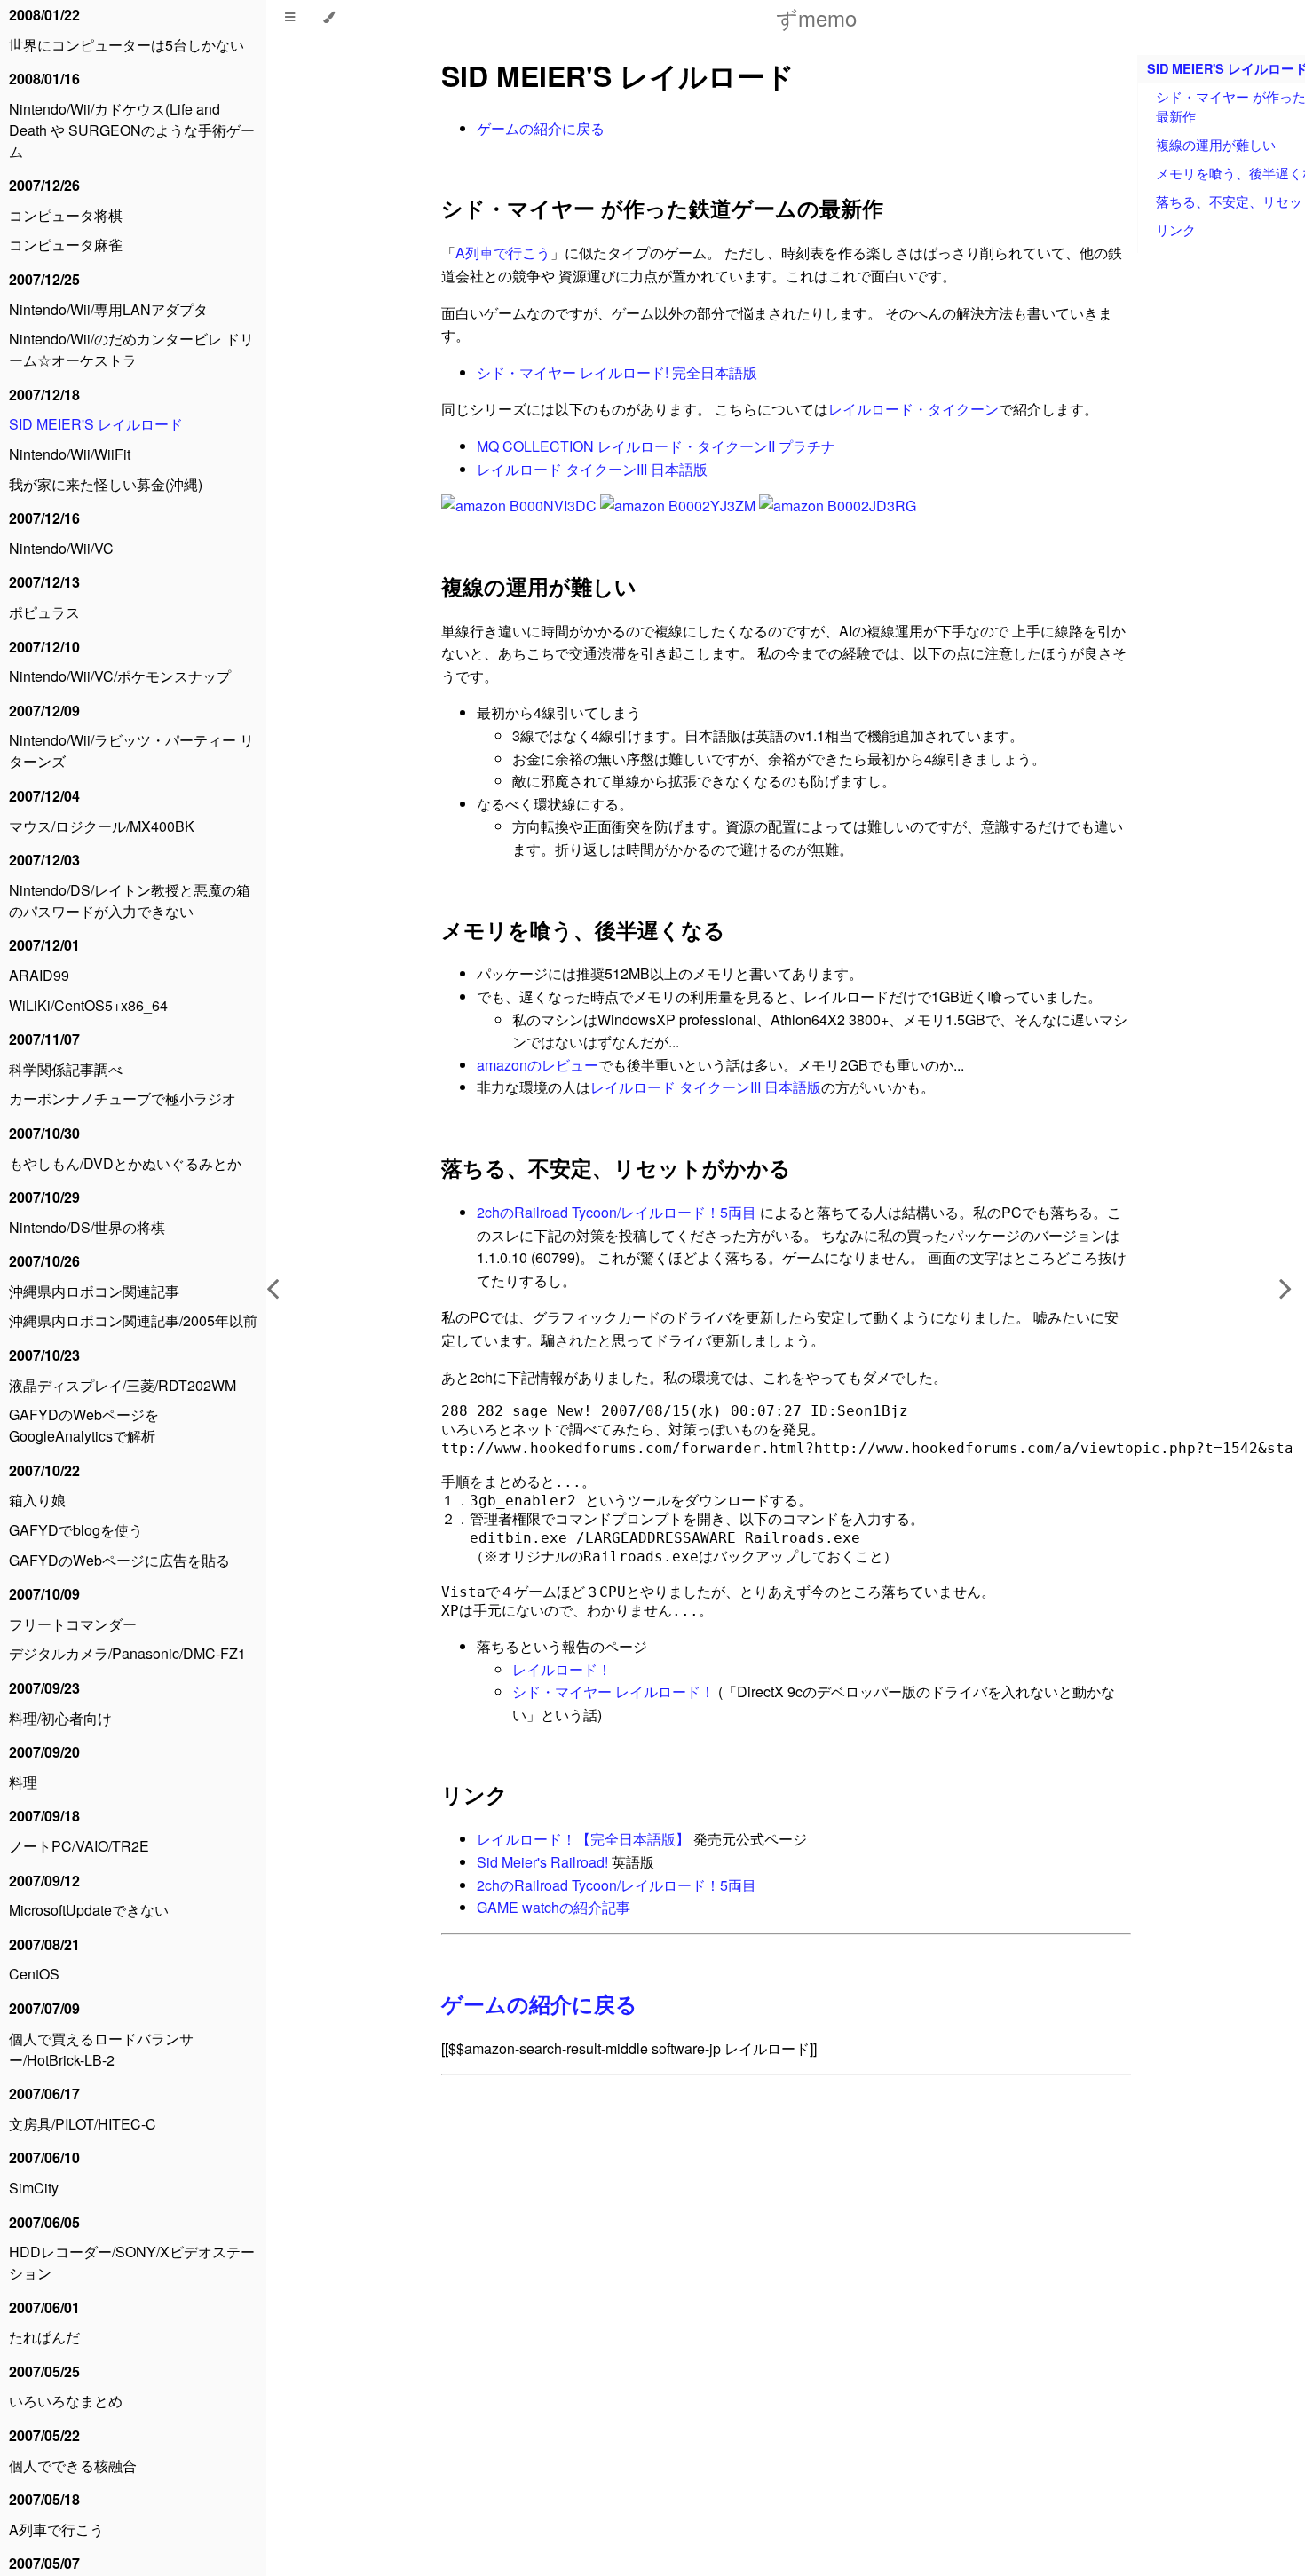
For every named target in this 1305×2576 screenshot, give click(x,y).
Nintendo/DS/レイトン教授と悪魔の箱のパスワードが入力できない (130, 901)
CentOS (34, 1974)
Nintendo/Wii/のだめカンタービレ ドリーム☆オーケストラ (131, 349)
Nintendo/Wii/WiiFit (70, 454)
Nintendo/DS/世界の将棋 (87, 1227)
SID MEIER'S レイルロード (96, 424)
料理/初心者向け (60, 1718)
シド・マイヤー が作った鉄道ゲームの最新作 (662, 208)
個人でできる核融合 (73, 2465)
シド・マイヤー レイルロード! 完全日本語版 (617, 372)
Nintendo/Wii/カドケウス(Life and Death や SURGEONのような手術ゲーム (132, 130)
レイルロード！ (562, 1669)
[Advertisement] (786, 2289)
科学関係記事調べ (66, 1069)
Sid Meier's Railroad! (542, 1862)
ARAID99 (39, 975)
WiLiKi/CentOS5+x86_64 (88, 1005)
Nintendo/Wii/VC (61, 548)
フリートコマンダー (73, 1624)
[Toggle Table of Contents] (290, 18)
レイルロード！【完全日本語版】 (585, 1839)
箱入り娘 (37, 1500)
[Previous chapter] (273, 1288)
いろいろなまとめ (66, 2401)
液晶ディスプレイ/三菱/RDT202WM (123, 1385)
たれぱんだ (44, 2337)
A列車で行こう (56, 2529)
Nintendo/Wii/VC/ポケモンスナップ (120, 676)
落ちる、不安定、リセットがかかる (616, 1167)
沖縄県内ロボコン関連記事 (94, 1291)
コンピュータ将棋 (66, 215)
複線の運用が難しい (539, 586)
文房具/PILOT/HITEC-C (83, 2124)
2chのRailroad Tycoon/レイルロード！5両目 (617, 1212)
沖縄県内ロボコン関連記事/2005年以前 (133, 1320)
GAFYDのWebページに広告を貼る (119, 1560)
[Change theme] (329, 18)
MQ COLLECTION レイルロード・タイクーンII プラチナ (656, 446)
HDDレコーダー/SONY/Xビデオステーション (132, 2262)
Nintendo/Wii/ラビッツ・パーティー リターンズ (131, 751)
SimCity (34, 2188)
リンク (475, 1794)
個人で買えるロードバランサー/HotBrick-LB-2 (101, 2049)
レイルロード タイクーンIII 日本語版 (592, 469)
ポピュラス (44, 612)
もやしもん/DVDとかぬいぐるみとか (125, 1163)
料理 (23, 1782)
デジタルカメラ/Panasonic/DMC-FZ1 (127, 1653)
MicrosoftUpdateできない (89, 1910)
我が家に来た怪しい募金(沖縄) (106, 484)
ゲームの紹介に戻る (541, 128)
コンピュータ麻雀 (66, 245)
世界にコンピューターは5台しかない (127, 45)
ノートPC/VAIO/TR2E (79, 1846)
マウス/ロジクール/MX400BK (102, 826)
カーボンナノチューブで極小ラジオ (123, 1098)
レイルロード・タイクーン (913, 409)
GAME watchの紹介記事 (554, 1907)
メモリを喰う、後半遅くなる (583, 929)
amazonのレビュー (538, 1065)
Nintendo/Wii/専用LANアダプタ (108, 309)
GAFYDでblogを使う (76, 1530)
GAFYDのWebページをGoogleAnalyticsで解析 (84, 1425)
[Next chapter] (1285, 1288)
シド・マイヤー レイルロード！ (613, 1691)
